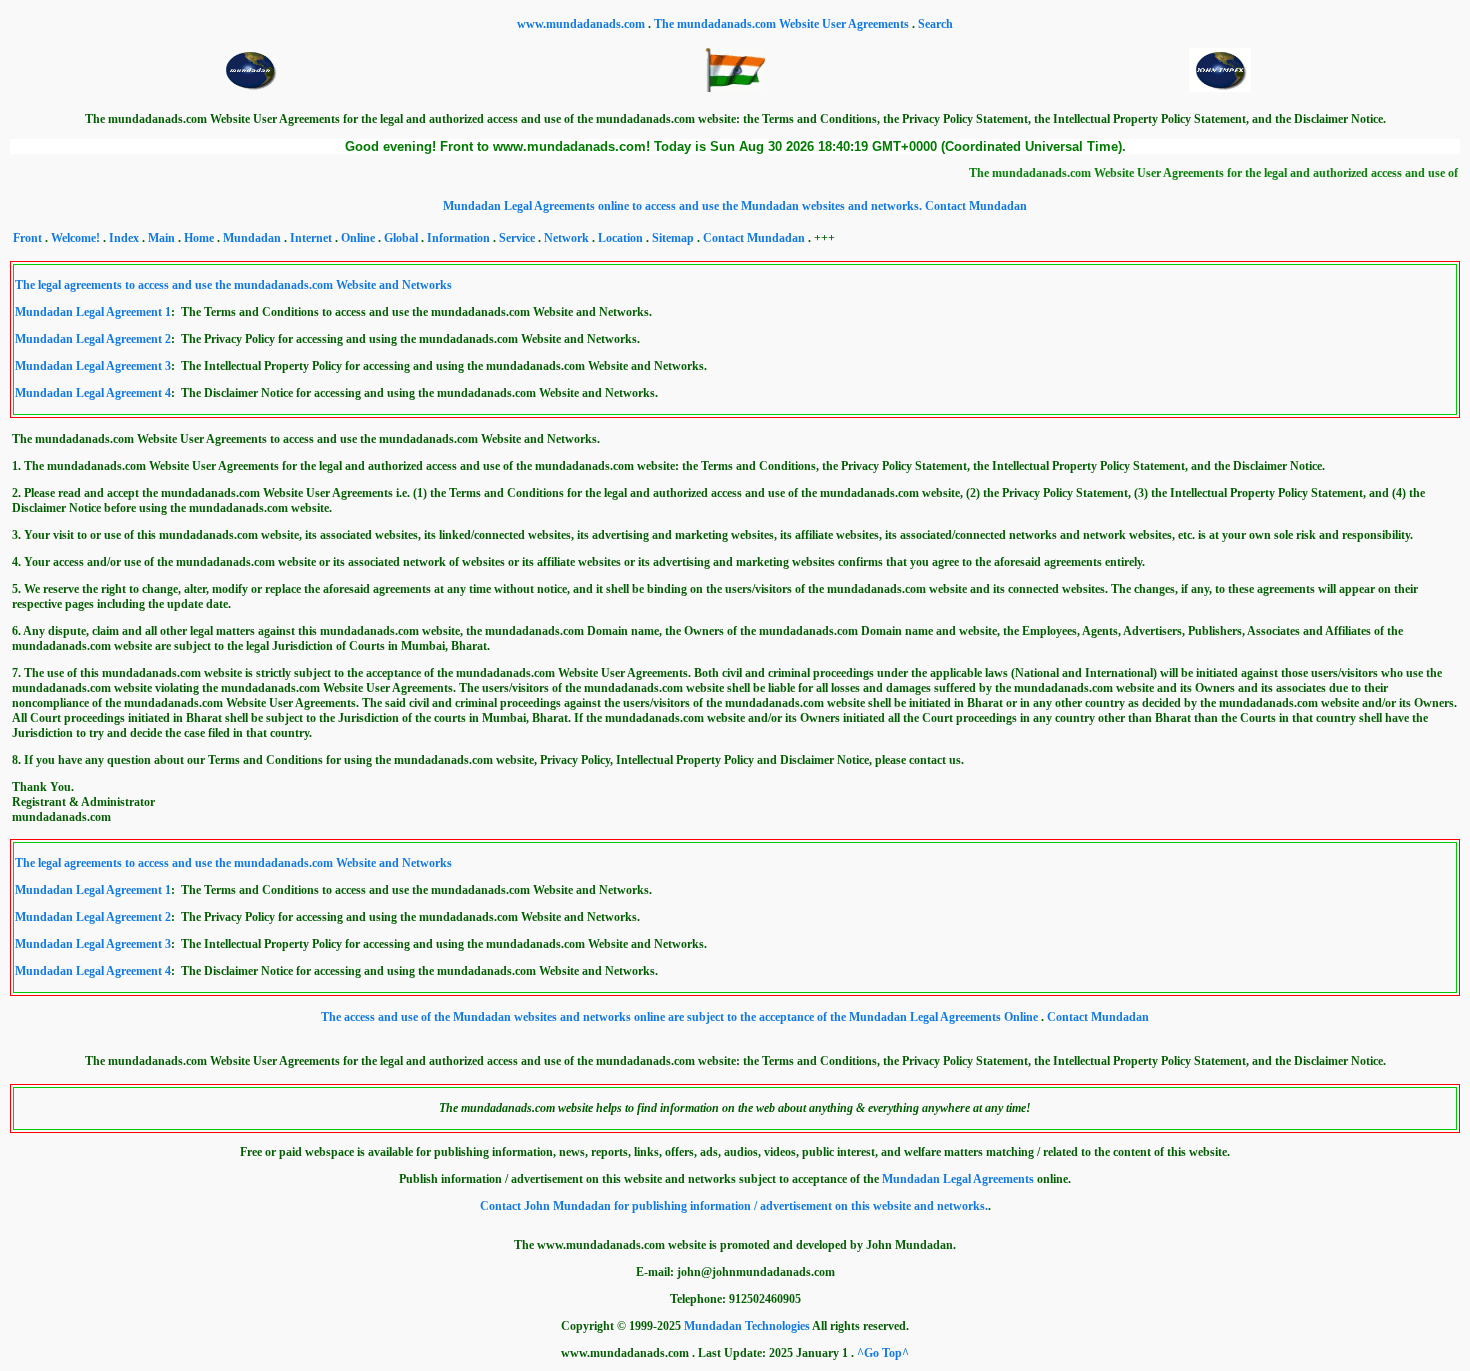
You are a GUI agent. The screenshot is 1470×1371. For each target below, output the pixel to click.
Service (517, 238)
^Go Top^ (883, 1353)
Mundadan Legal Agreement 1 (93, 312)
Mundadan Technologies (747, 1326)
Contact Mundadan (976, 206)
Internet (311, 238)
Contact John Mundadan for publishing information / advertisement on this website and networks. (734, 1206)
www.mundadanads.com (582, 24)
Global (401, 238)
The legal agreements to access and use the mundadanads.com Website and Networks (233, 285)
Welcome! (75, 238)
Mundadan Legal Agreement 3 (93, 366)
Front (27, 238)
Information (458, 238)
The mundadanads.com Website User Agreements (783, 24)
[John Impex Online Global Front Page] (1220, 88)
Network (566, 238)
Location (620, 238)
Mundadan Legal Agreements (958, 1179)
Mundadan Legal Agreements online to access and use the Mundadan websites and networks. (684, 206)
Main (161, 238)
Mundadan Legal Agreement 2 (93, 339)
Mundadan (252, 238)
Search (935, 24)
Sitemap (673, 238)
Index (124, 238)
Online (358, 238)
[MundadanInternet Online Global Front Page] (250, 88)
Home (199, 238)
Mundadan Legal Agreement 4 (93, 393)
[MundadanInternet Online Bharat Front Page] (735, 88)
